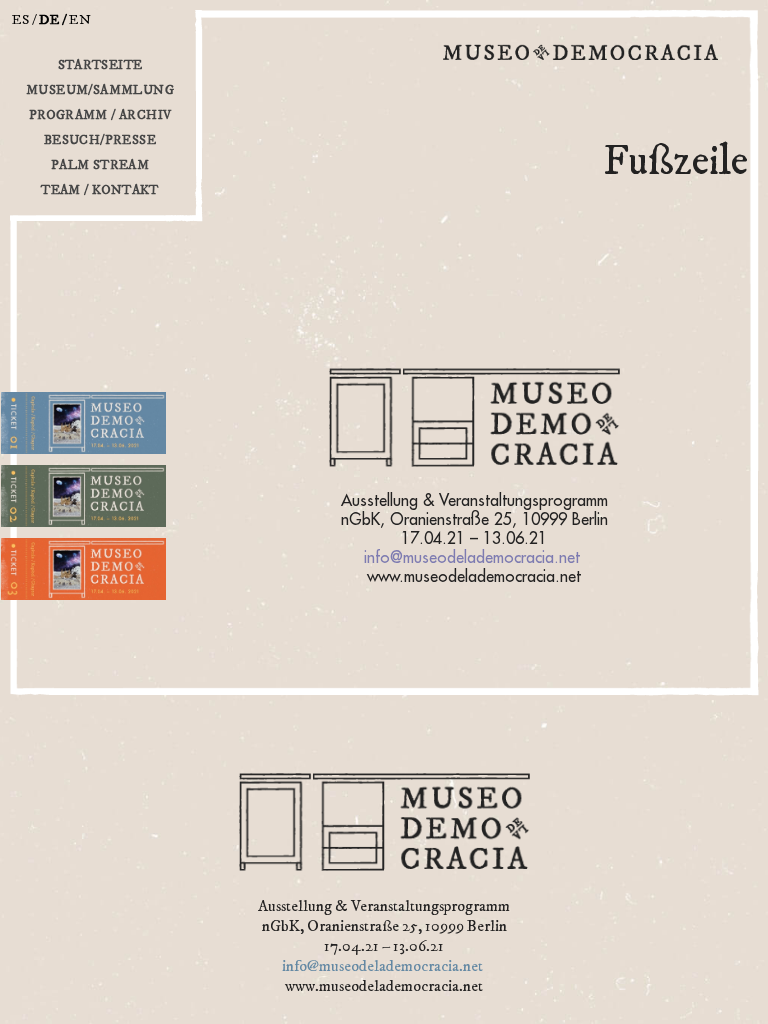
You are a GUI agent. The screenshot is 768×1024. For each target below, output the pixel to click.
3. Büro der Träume (52, 605)
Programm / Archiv (100, 115)
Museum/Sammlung (100, 90)
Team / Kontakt (100, 190)
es (21, 20)
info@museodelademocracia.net (472, 558)
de (49, 20)
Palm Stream (100, 165)
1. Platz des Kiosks (49, 459)
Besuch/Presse (100, 140)
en (80, 20)
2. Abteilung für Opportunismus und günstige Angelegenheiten (92, 532)
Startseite (100, 65)
